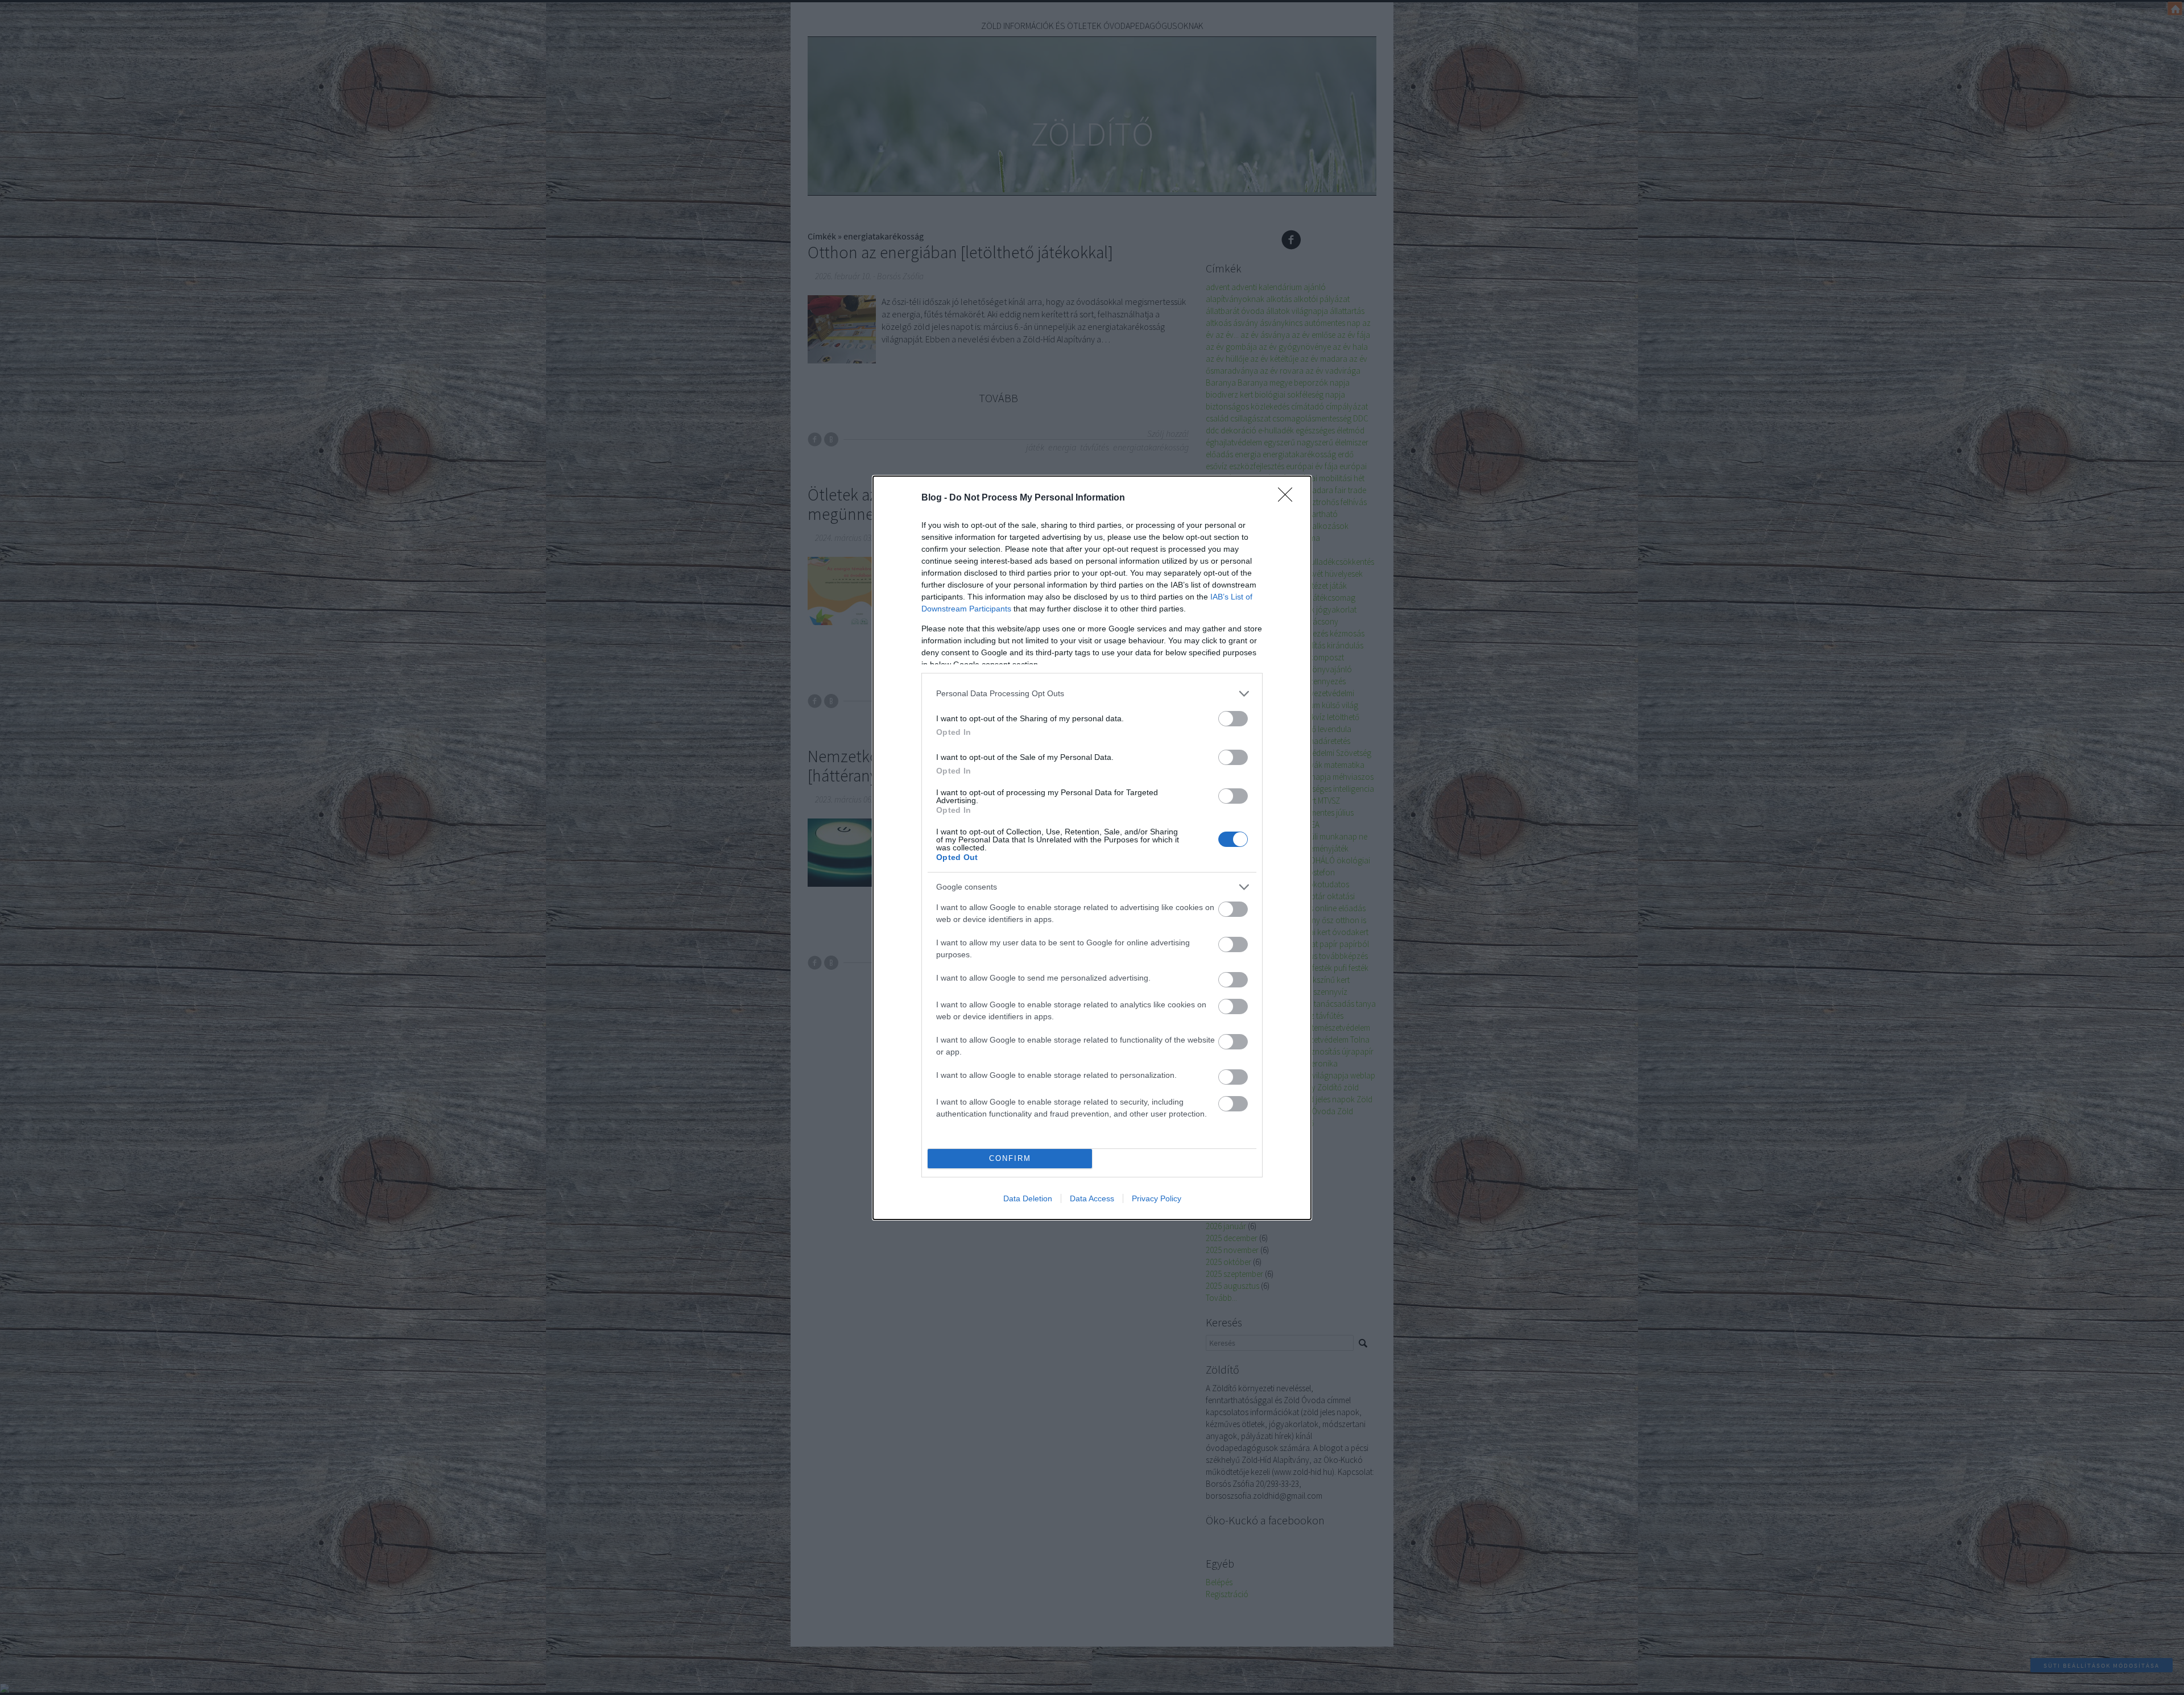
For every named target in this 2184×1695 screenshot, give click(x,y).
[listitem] (1092, 694)
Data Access (1092, 1198)
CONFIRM (1010, 1158)
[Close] (1289, 498)
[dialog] (1092, 848)
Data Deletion (1028, 1198)
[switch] (1233, 719)
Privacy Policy (1157, 1198)
